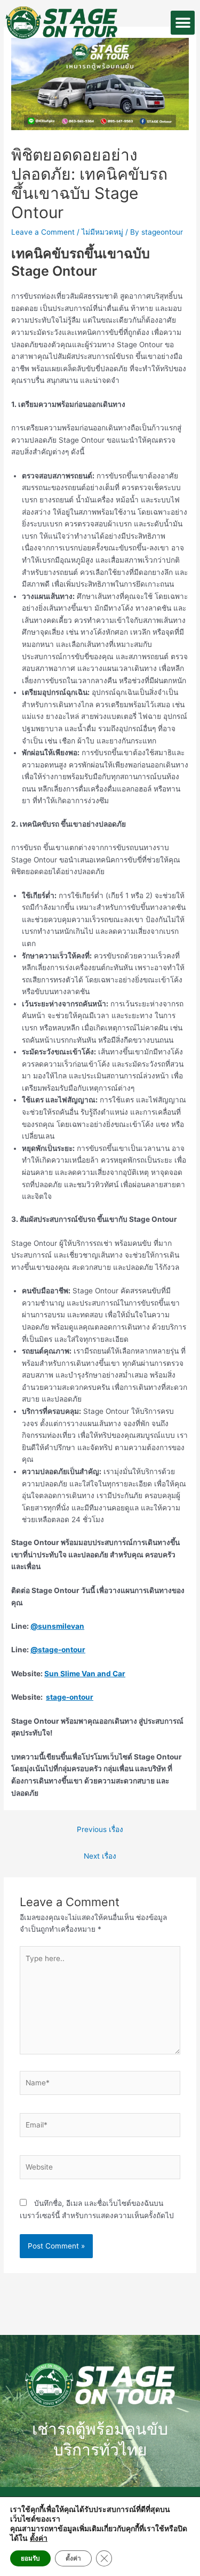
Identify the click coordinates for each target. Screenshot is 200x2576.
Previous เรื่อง (100, 1829)
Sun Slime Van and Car (85, 1674)
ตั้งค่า (39, 2539)
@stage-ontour (58, 1650)
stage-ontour (70, 1697)
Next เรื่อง (100, 1856)
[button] (183, 23)
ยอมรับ (30, 2558)
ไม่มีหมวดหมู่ (102, 232)
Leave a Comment (43, 232)
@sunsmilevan (57, 1626)
